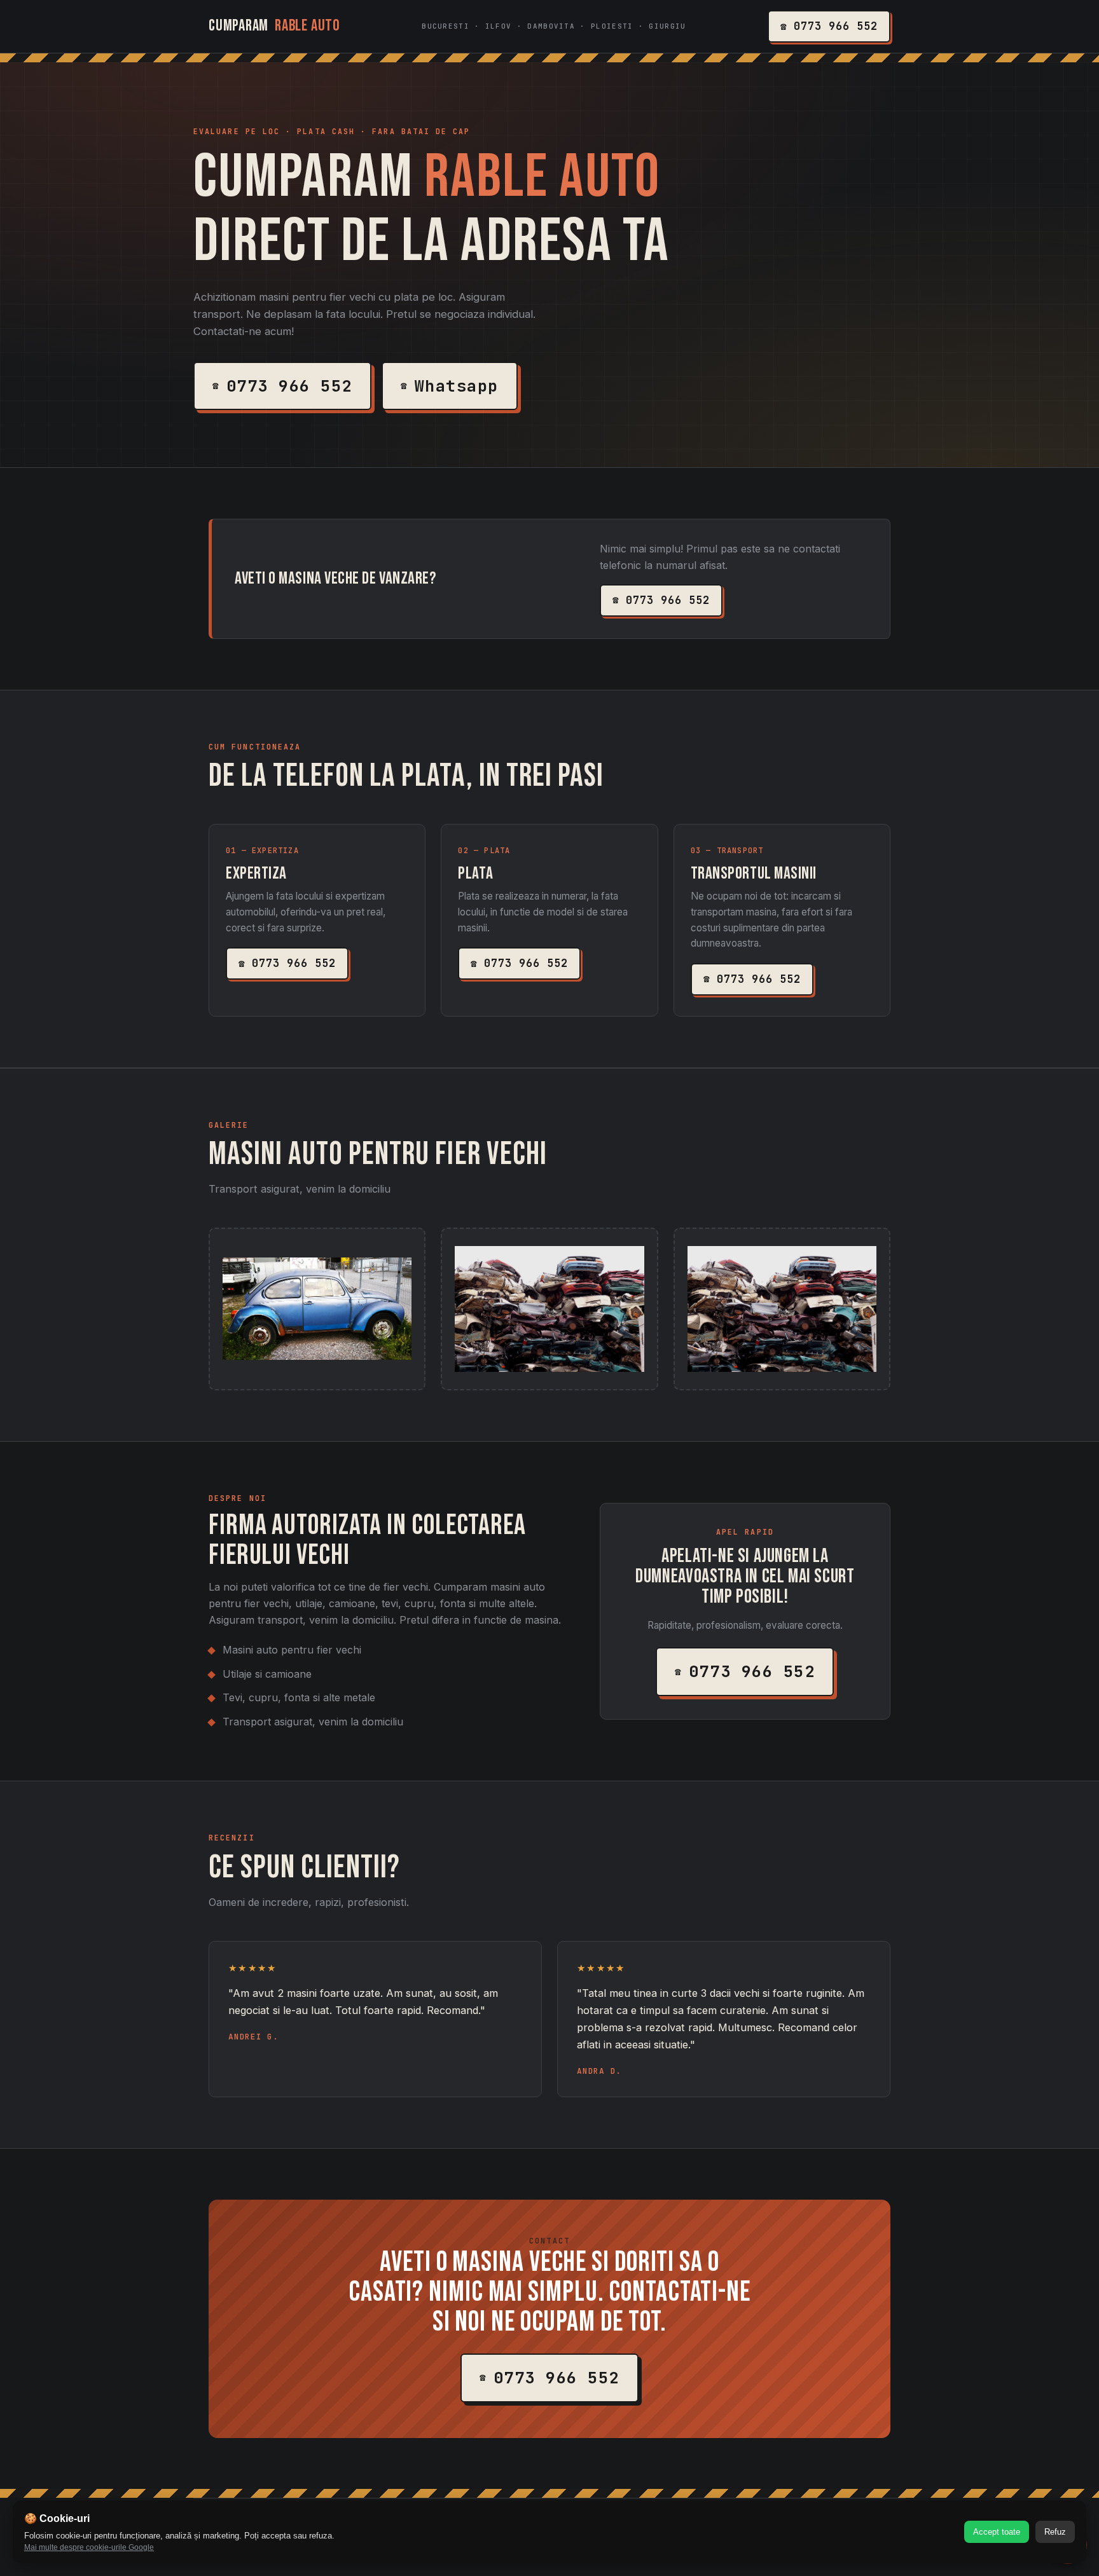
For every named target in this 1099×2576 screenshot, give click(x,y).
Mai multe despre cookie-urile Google (89, 2547)
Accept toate (997, 2532)
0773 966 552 (836, 26)
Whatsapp (457, 386)
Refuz (1055, 2532)
